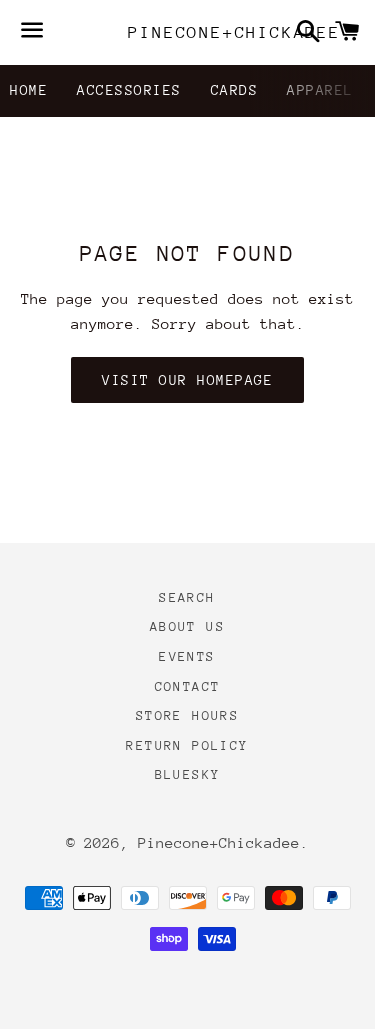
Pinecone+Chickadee (187, 32)
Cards (235, 90)
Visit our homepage (187, 380)
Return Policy (187, 745)
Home (29, 90)
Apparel (320, 90)
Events (187, 656)
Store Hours (187, 715)
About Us (187, 626)
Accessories (129, 90)
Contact (188, 686)
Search (187, 597)
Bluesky (188, 774)
